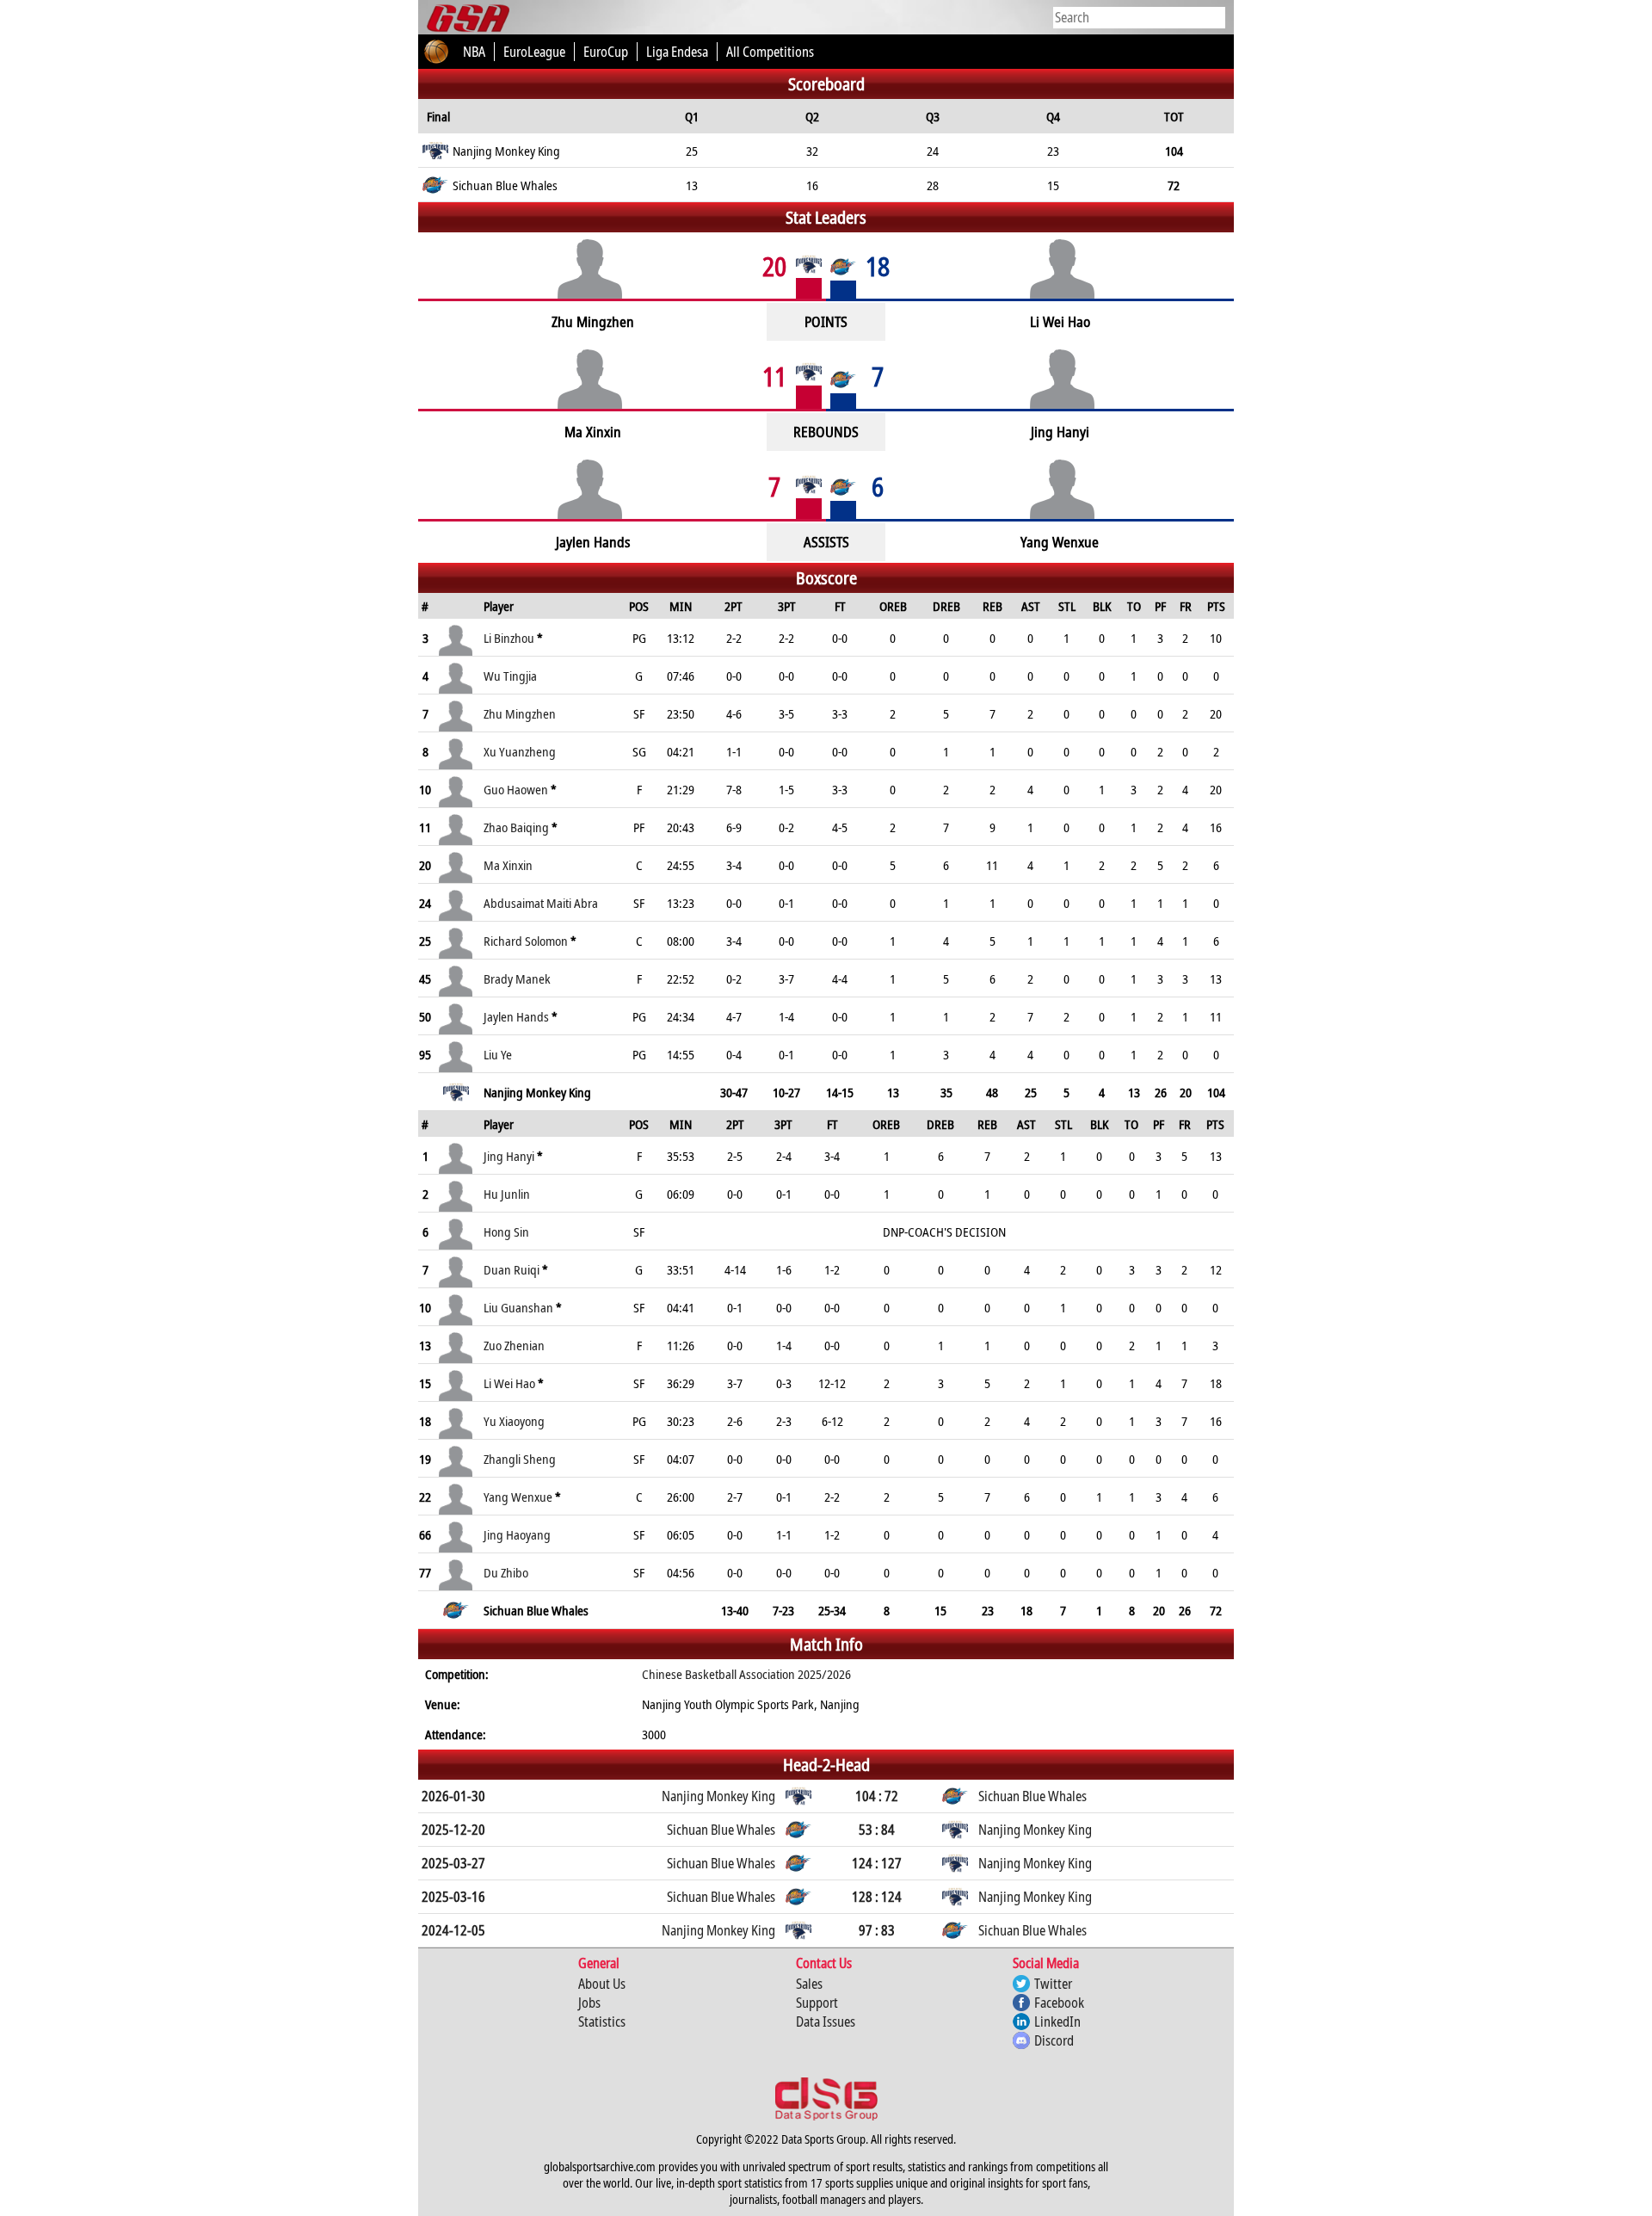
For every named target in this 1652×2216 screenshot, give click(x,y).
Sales (809, 1984)
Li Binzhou (509, 638)
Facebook (1059, 2003)
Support (817, 2003)
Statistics (602, 2022)
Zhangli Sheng (520, 1459)
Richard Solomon (526, 941)
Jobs (589, 2003)
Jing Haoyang (517, 1534)
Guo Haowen (516, 789)
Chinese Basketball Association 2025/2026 (746, 1674)
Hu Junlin (507, 1194)
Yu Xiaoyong (514, 1421)
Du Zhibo (506, 1572)
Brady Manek (517, 978)
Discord (1054, 2040)
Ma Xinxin (508, 865)
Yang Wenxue (518, 1497)
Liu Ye (498, 1054)
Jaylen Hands (516, 1016)
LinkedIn (1057, 2022)
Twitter (1053, 1984)
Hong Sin (506, 1231)
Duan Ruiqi (512, 1269)
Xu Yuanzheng (520, 751)
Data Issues (826, 2022)
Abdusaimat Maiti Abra (541, 903)
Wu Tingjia (510, 676)
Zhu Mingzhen (520, 713)
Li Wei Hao (509, 1383)
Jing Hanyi (509, 1156)
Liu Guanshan (518, 1307)
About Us (602, 1984)
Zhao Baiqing (516, 827)
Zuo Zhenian (514, 1345)
